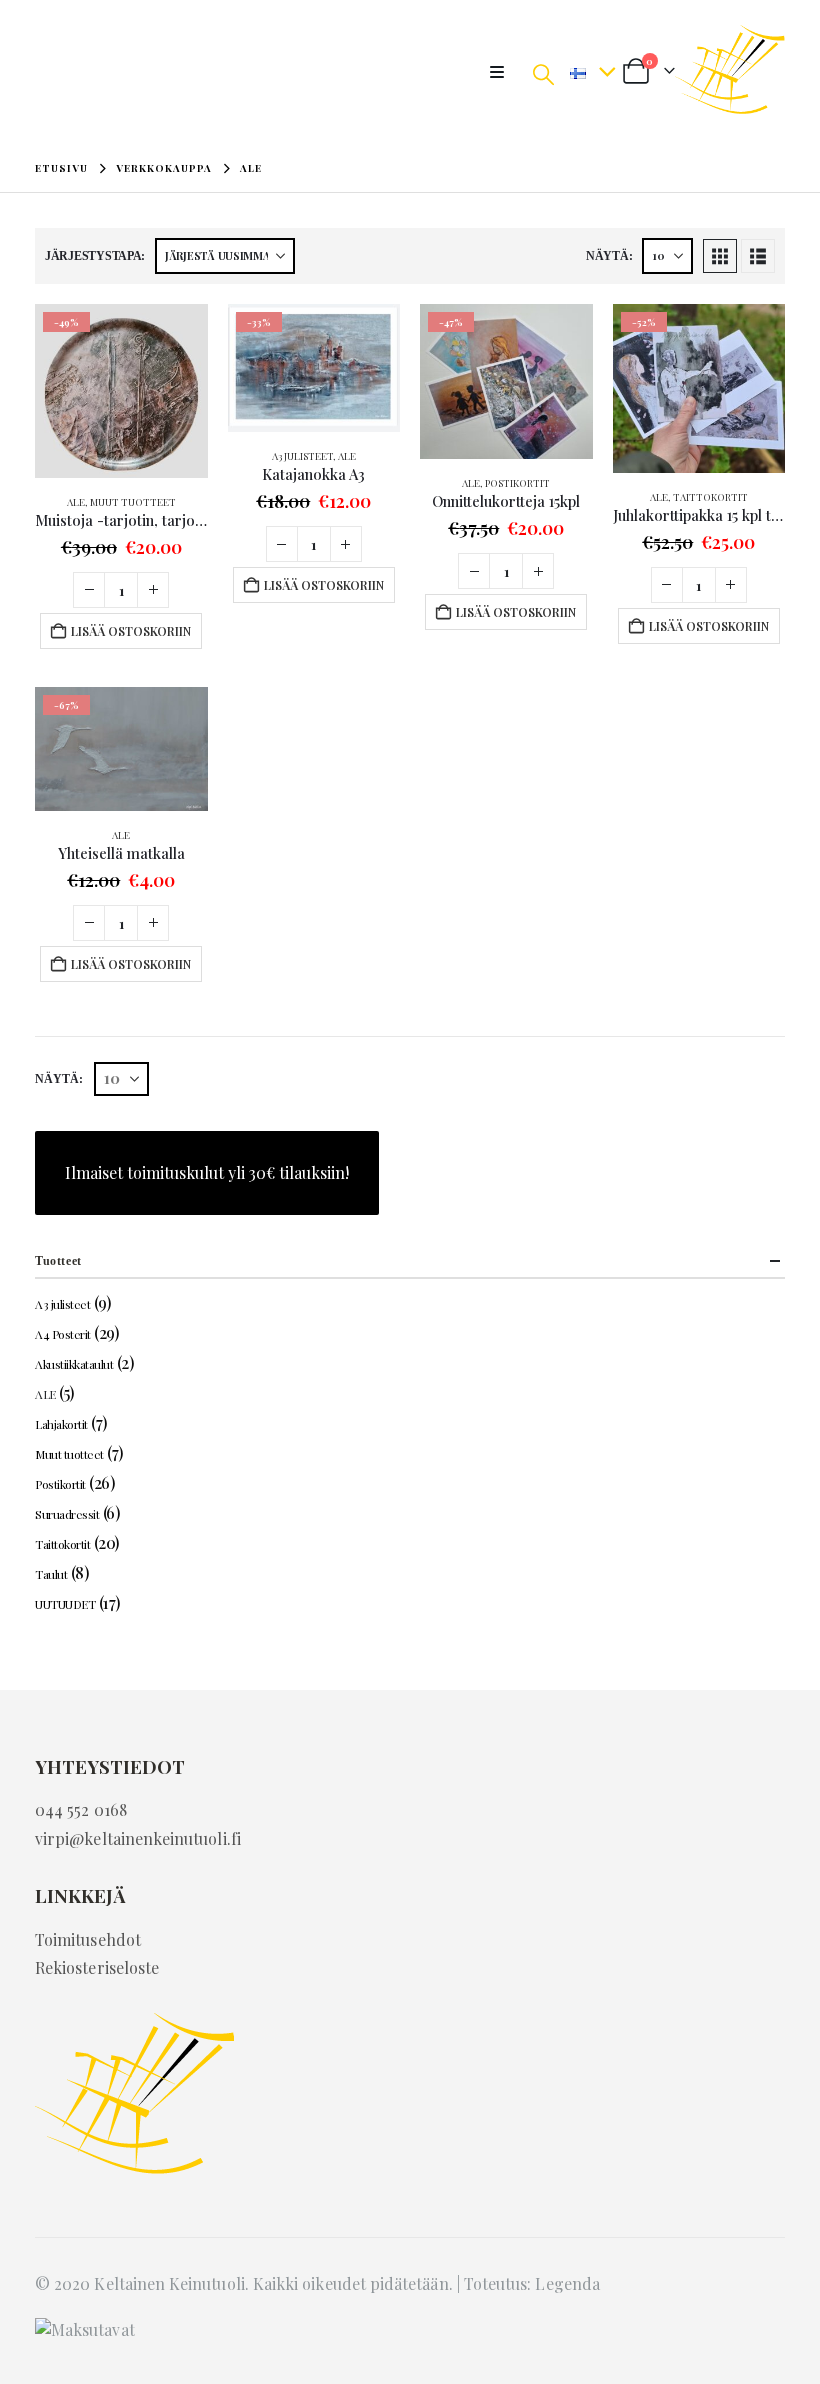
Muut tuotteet (133, 502)
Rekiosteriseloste (97, 1967)
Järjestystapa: (95, 256)
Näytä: (609, 256)
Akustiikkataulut (74, 1364)
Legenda (567, 2283)
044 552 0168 (81, 1809)
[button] (503, 72)
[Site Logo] (730, 72)
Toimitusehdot (88, 1939)
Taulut (51, 1574)
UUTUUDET (65, 1604)
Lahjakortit (61, 1424)
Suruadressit (67, 1514)
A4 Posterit (63, 1334)
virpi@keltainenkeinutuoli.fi (138, 1838)
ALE (76, 502)
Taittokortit (710, 497)
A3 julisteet (302, 456)
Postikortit (517, 483)
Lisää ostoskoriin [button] (131, 631)
